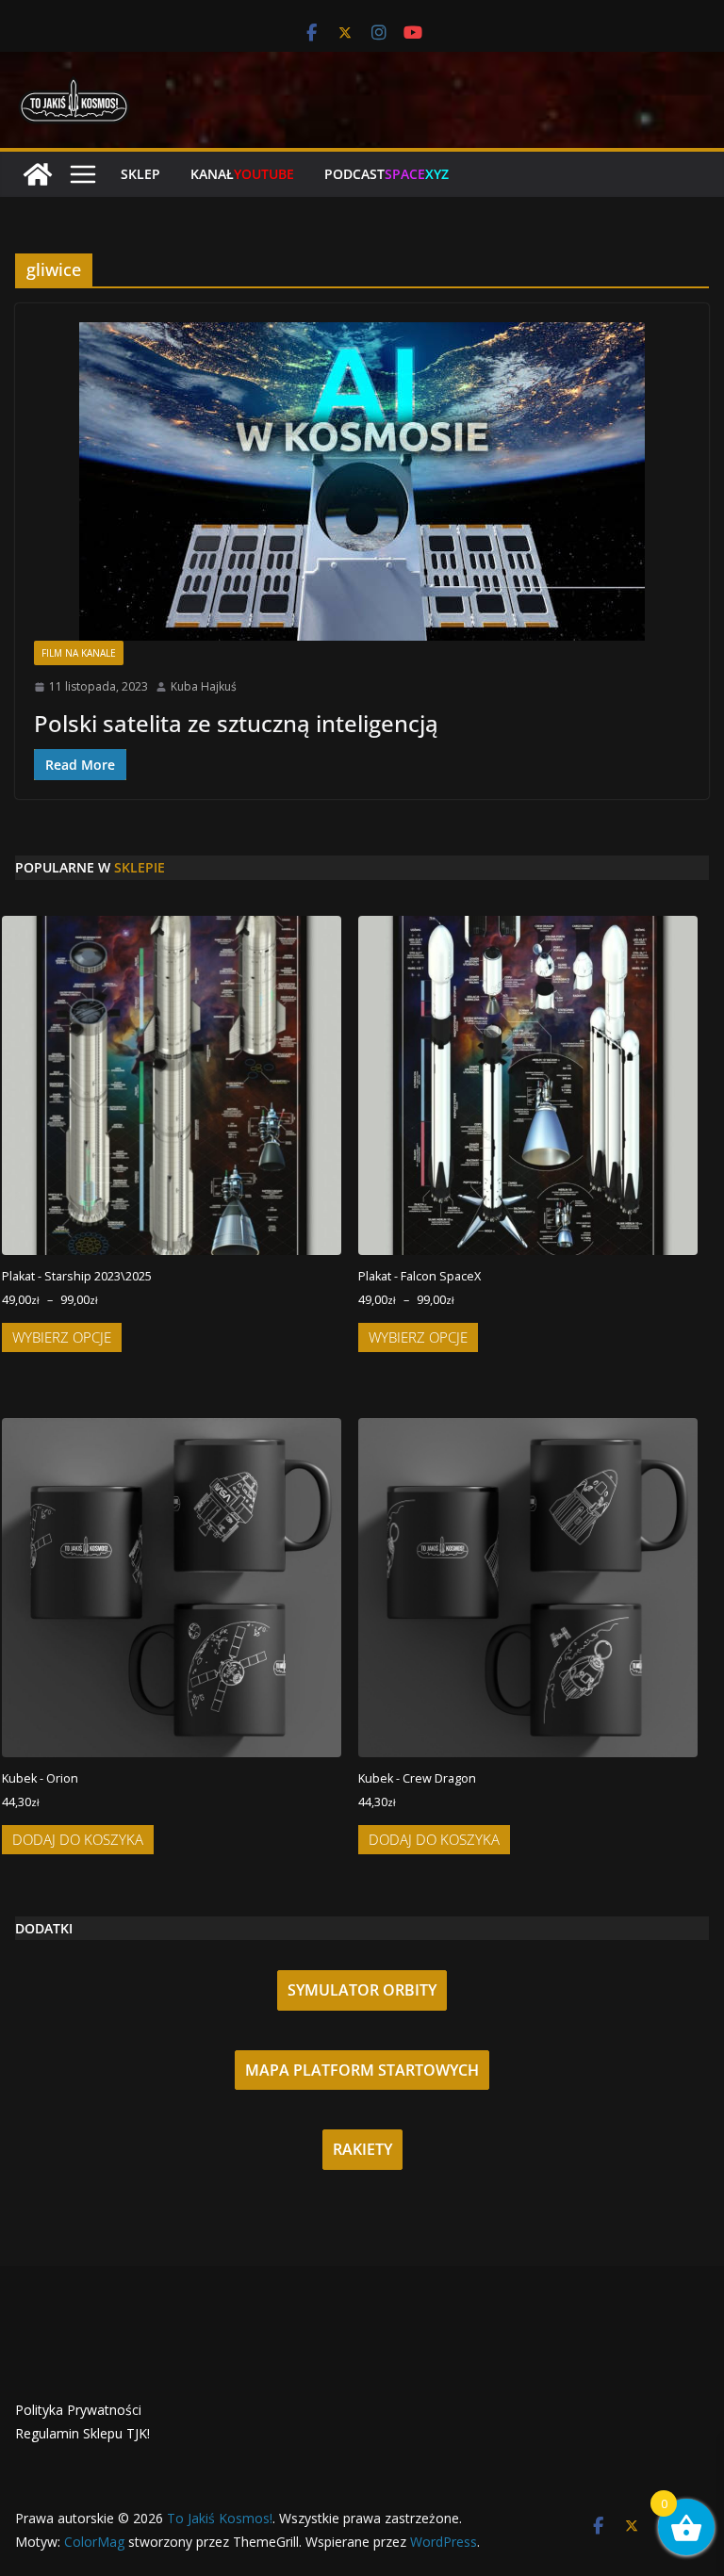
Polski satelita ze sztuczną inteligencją (236, 723)
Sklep (140, 174)
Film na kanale (79, 653)
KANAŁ (242, 174)
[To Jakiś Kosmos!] (38, 174)
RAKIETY (362, 2149)
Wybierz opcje (62, 1337)
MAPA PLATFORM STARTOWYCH (362, 2070)
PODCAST (387, 174)
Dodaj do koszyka (78, 1839)
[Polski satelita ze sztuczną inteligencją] (362, 481)
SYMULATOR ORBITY (362, 1990)
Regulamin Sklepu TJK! (82, 2433)
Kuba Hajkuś (204, 686)
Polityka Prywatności (78, 2410)
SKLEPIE (140, 867)
